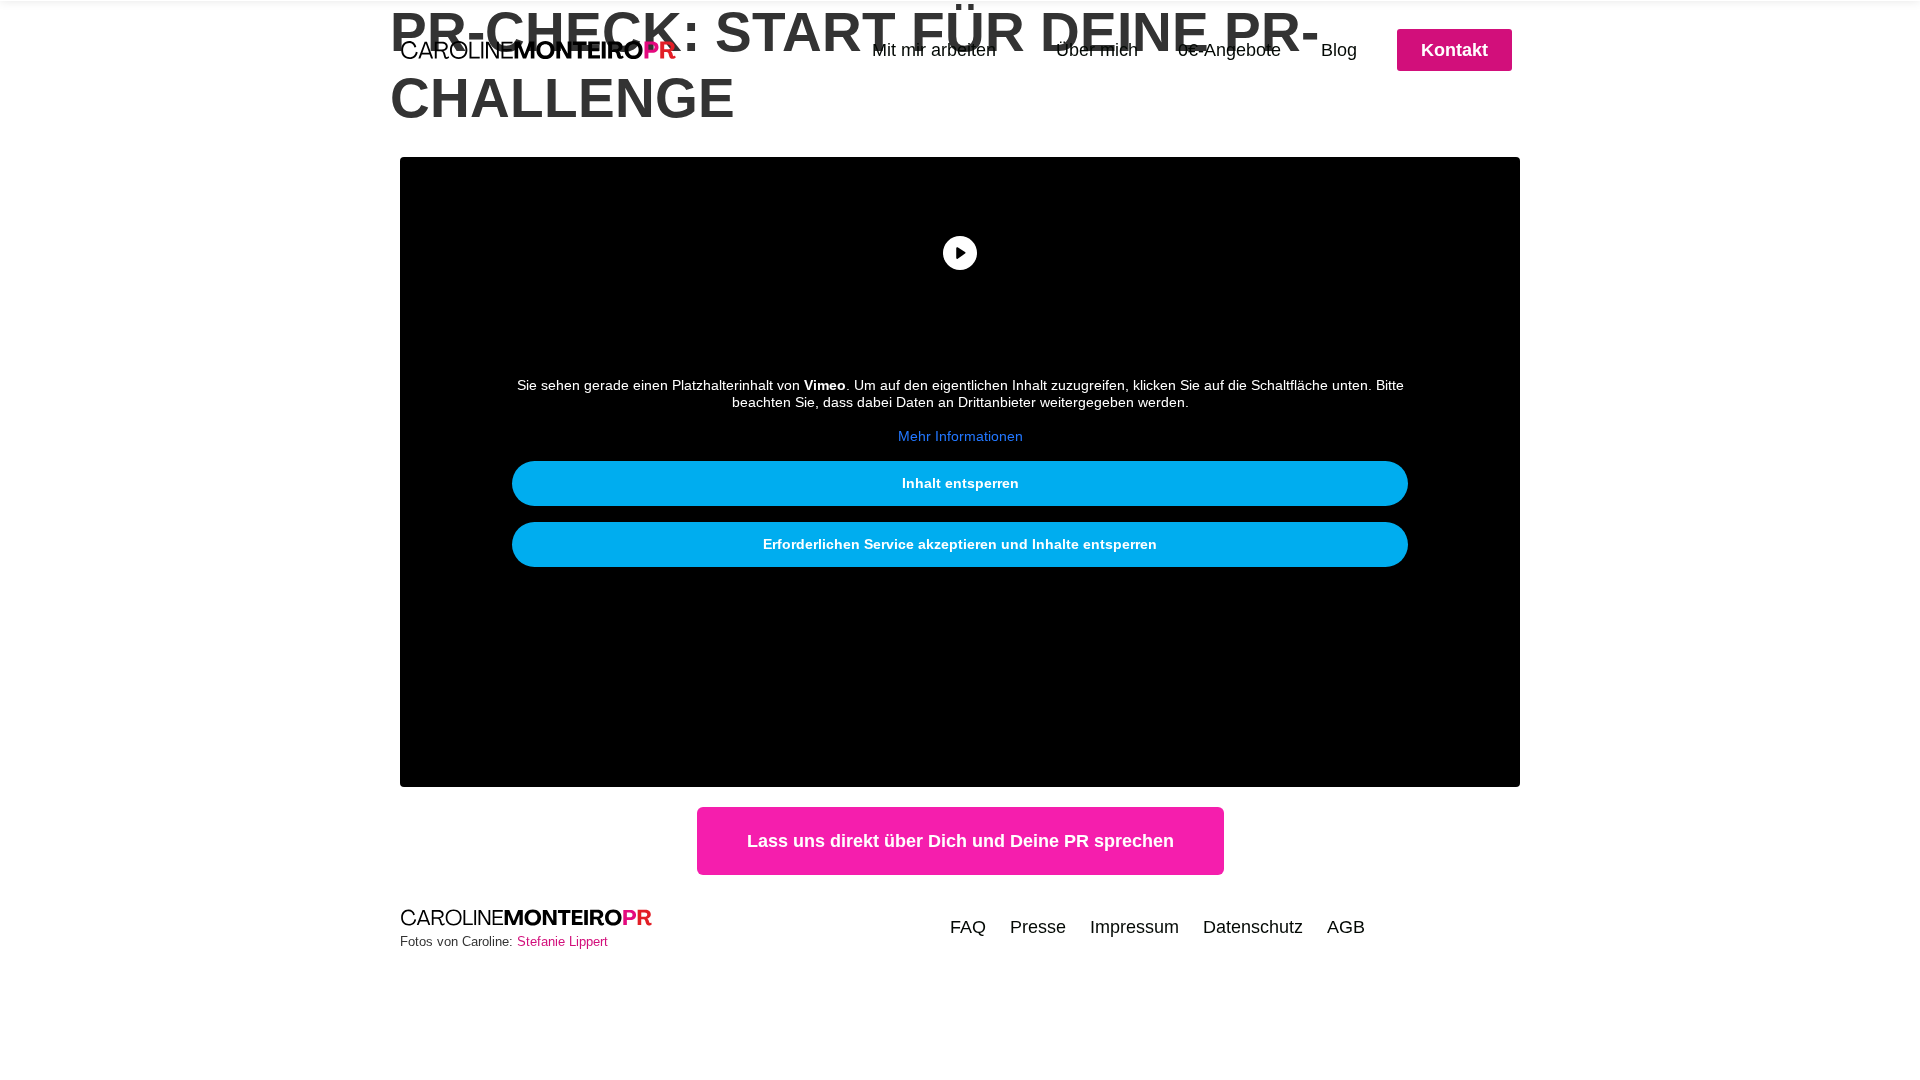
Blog (1339, 50)
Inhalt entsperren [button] (960, 483)
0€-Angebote (1229, 50)
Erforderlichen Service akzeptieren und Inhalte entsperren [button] (960, 544)
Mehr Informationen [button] (960, 436)
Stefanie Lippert (562, 941)
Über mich (1097, 50)
